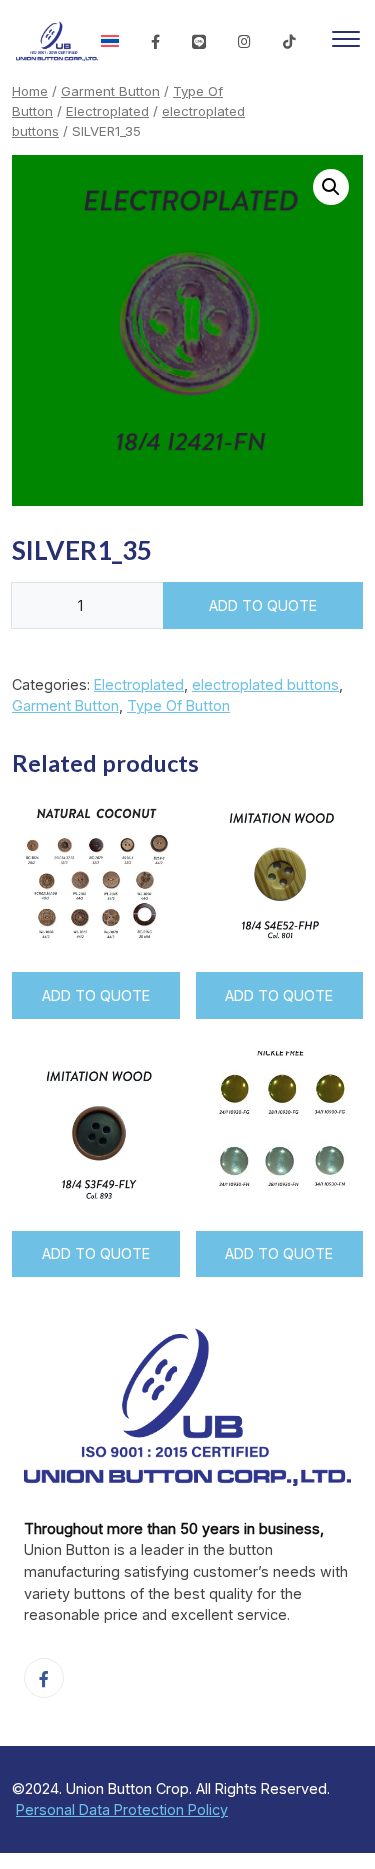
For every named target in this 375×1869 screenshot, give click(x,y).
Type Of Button (178, 705)
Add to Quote (263, 605)
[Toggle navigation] (346, 42)
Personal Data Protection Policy (122, 1809)
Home (30, 91)
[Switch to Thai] (110, 42)
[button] (331, 187)
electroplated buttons (265, 684)
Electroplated (107, 111)
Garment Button (110, 91)
